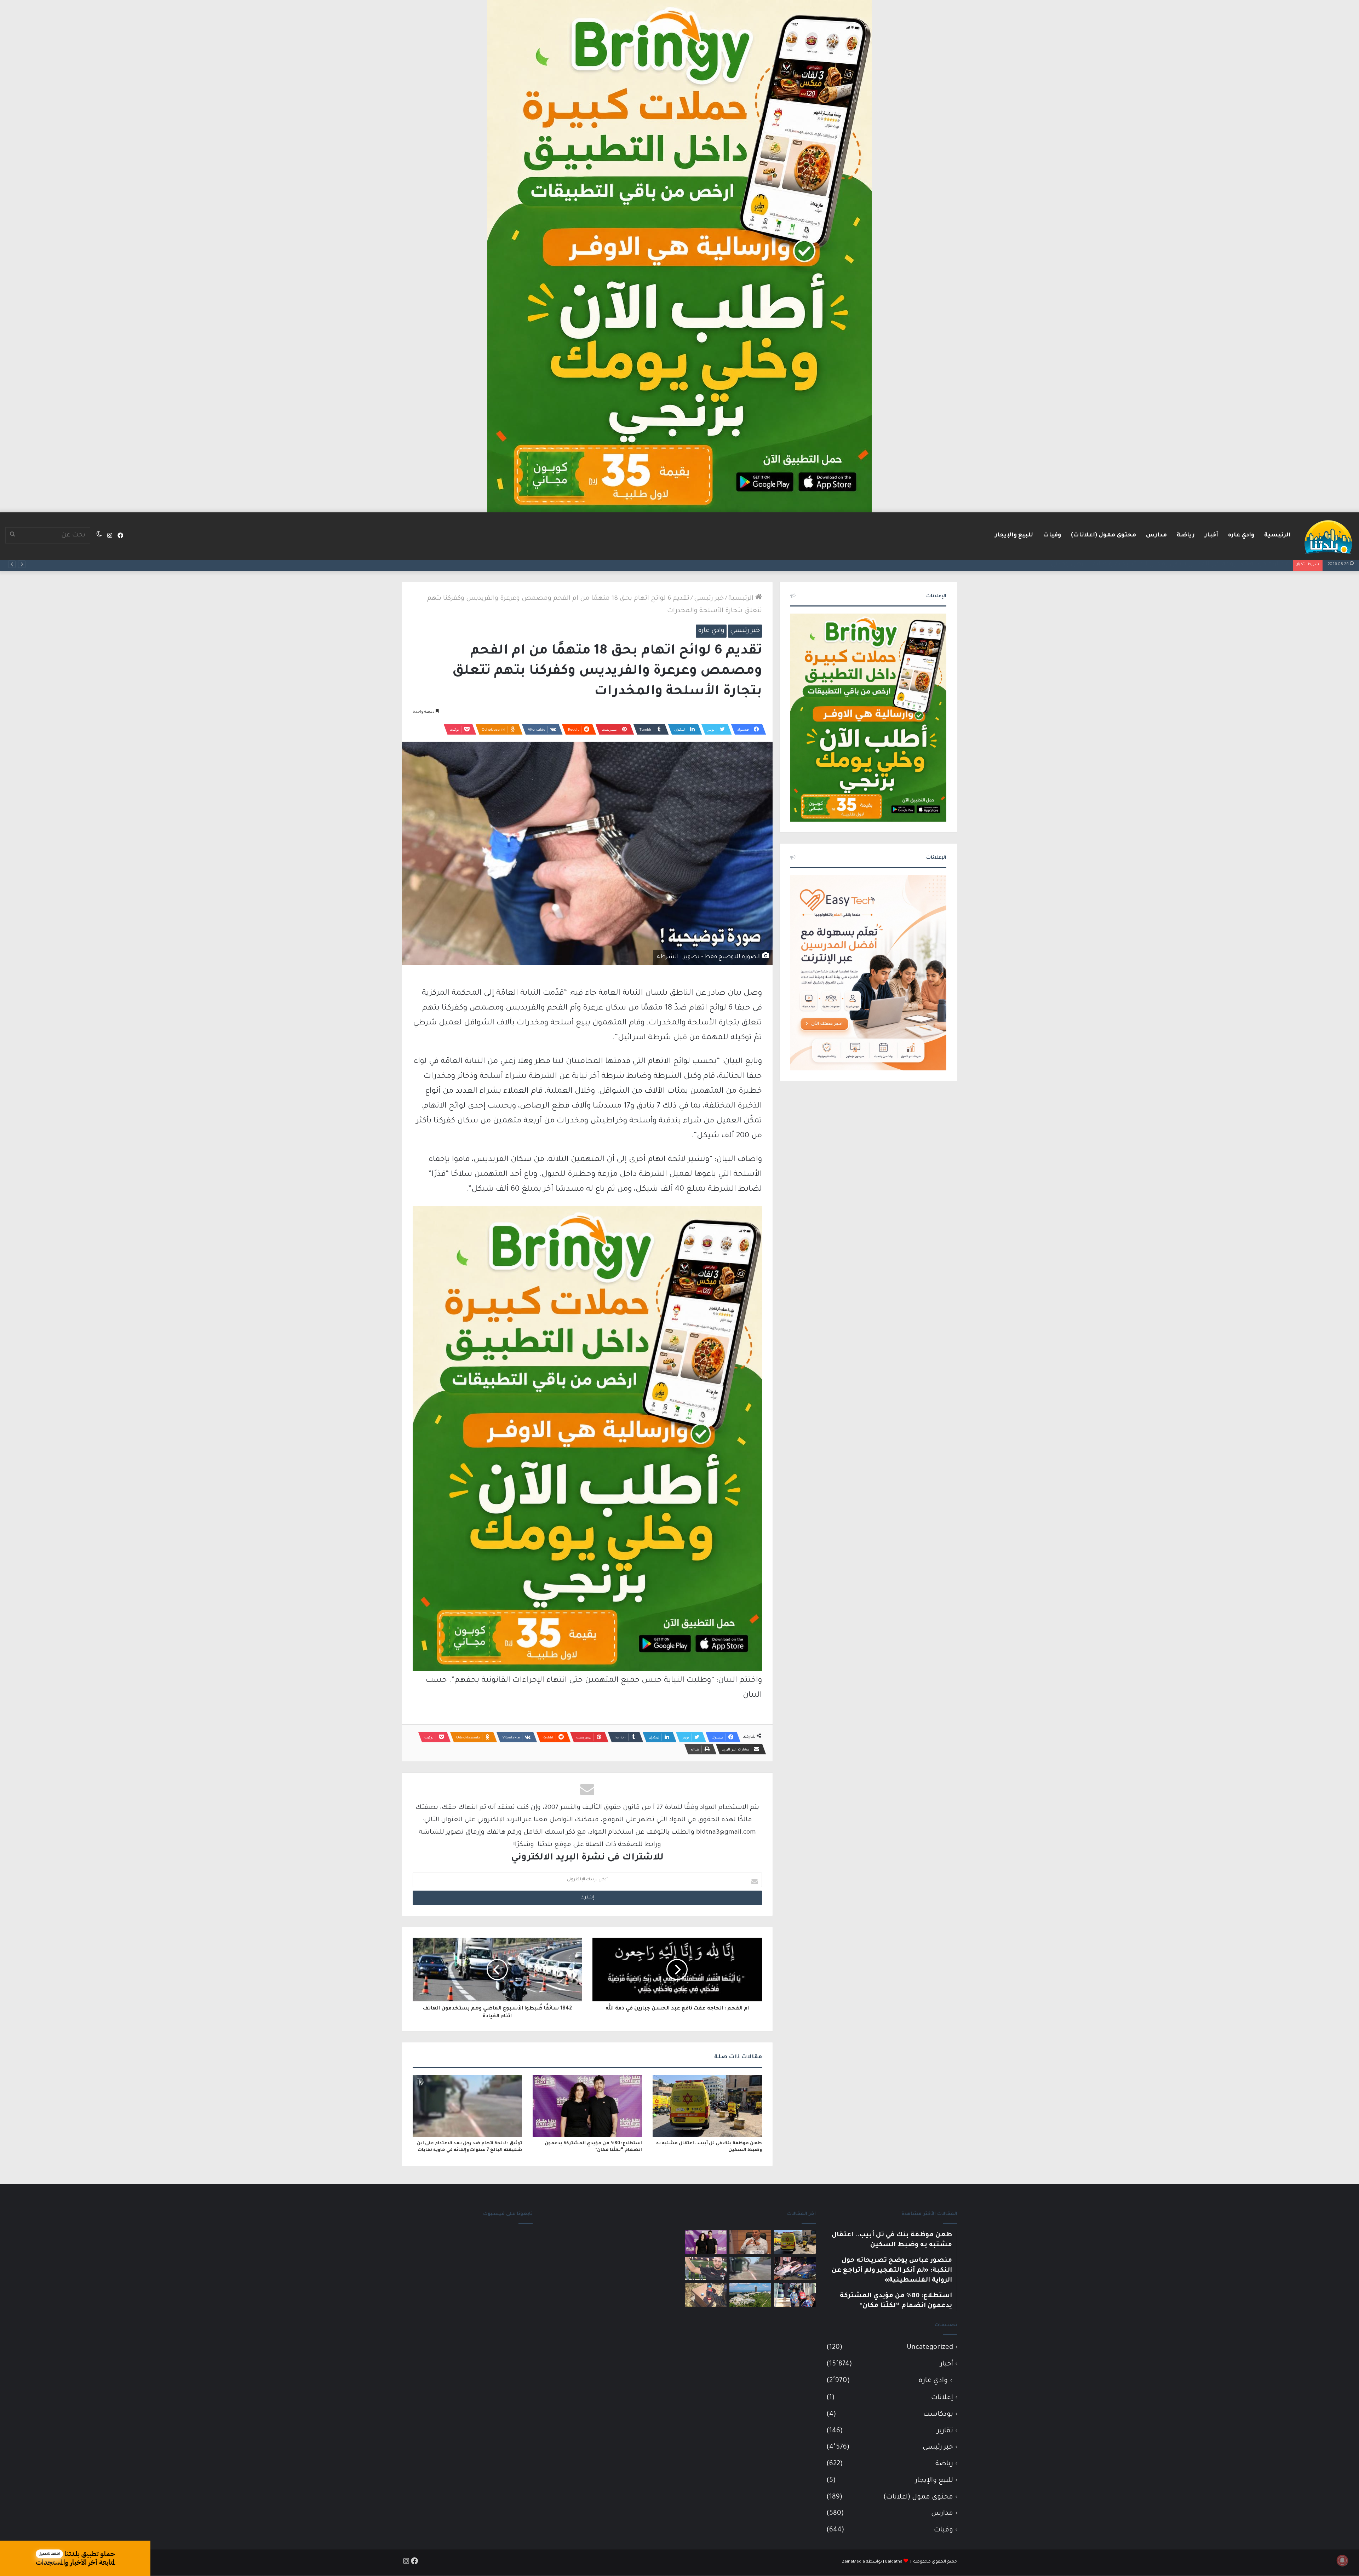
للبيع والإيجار (1014, 535)
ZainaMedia (853, 2562)
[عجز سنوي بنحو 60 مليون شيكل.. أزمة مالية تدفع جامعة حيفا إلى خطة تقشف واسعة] (750, 2295)
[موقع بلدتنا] (1328, 536)
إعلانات (942, 2398)
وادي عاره (1241, 535)
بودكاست (938, 2414)
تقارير (945, 2431)
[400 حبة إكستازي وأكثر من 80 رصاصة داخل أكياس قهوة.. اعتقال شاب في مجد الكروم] (706, 2295)
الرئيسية (1277, 535)
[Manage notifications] (1342, 2560)
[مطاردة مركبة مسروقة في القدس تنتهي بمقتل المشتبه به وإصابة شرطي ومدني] (795, 2269)
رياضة (1186, 535)
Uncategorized (930, 2348)
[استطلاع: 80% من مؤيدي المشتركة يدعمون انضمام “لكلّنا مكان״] (587, 2106)
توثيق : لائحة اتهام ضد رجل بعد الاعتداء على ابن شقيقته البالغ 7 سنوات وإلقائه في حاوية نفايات (1150, 564)
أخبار (1211, 535)
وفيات (1052, 535)
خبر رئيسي (709, 599)
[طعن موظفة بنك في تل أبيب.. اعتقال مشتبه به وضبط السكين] (707, 2106)
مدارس (1156, 535)
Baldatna (894, 2562)
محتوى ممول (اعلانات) (1103, 535)
